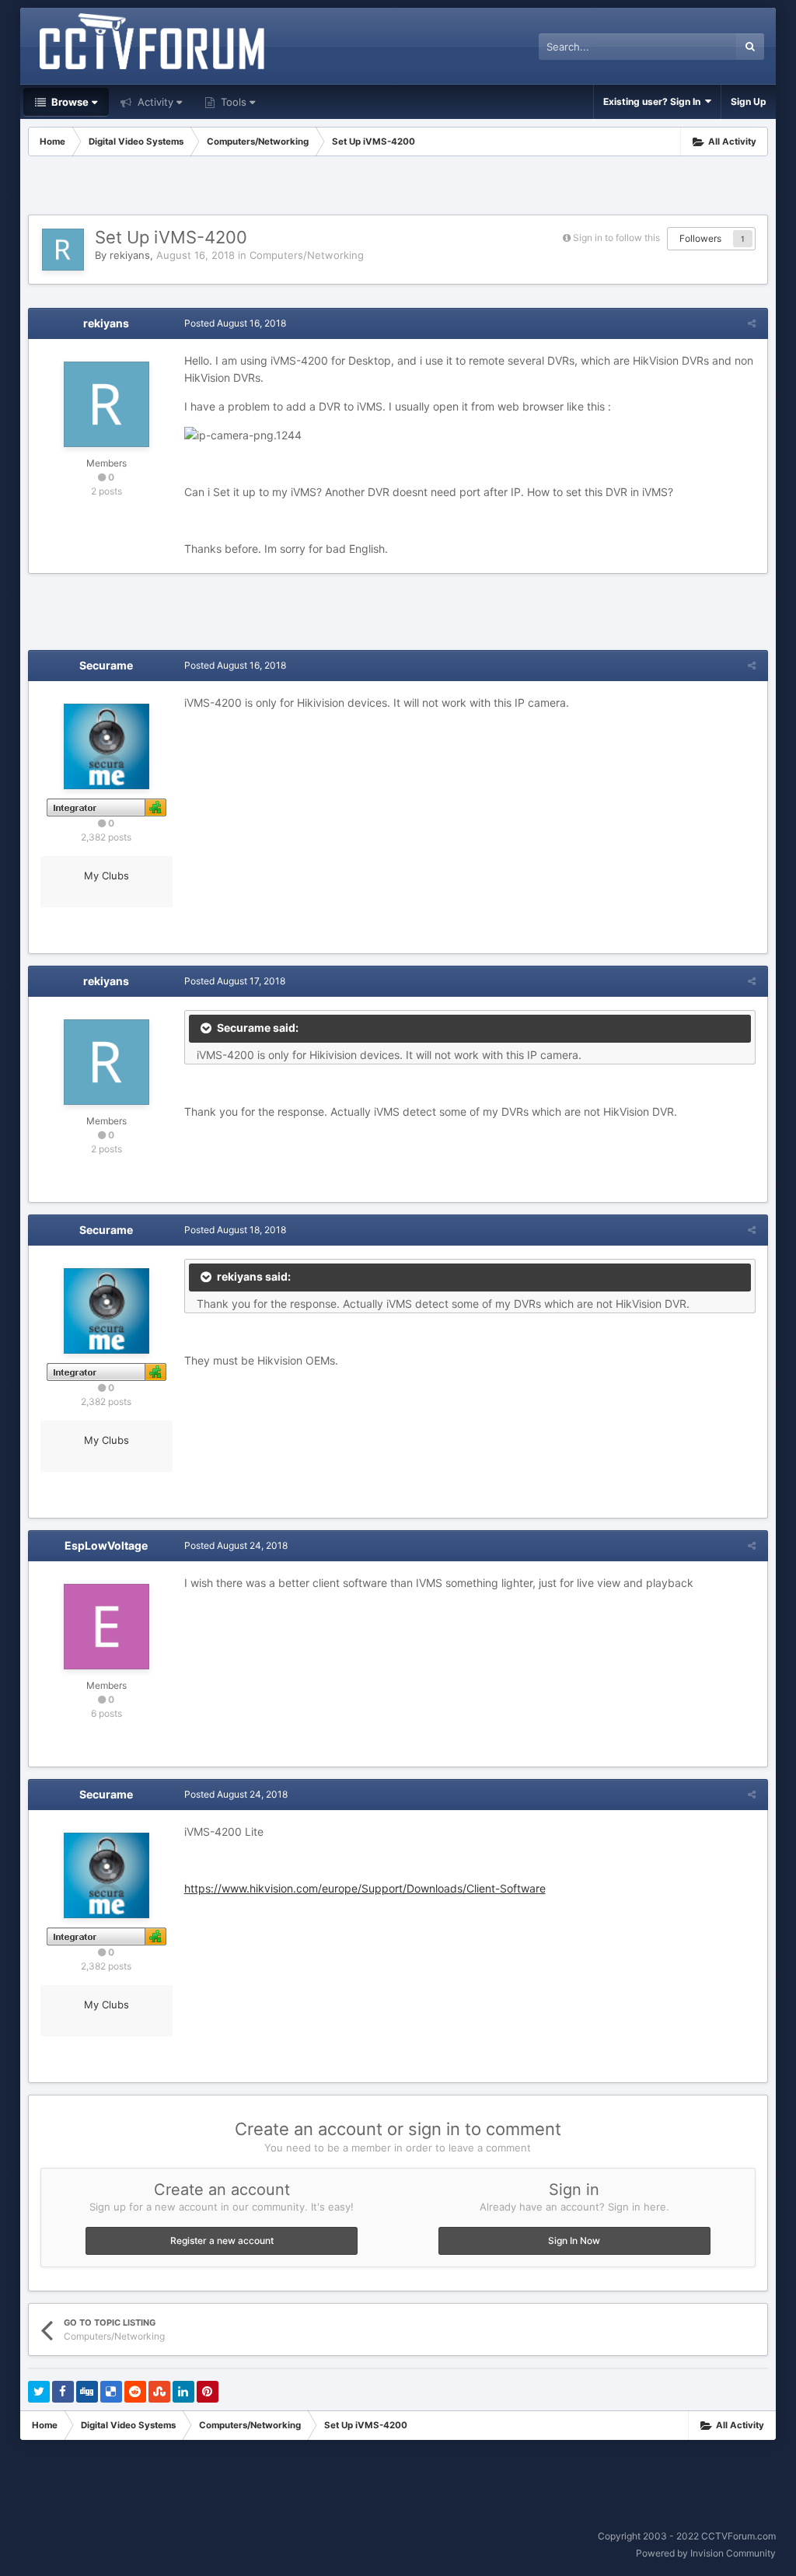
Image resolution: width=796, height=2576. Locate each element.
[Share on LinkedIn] (183, 2392)
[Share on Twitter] (39, 2392)
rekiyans (130, 255)
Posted (235, 323)
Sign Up (749, 101)
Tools (232, 102)
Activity (154, 102)
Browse (69, 102)
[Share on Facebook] (63, 2392)
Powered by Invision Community (706, 2553)
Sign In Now (574, 2240)
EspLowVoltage (106, 1545)
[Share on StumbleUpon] (159, 2392)
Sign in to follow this (616, 238)
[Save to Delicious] (111, 2392)
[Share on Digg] (87, 2392)
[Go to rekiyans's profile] (63, 250)
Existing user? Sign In (654, 101)
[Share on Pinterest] (208, 2392)
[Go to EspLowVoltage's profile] (106, 1627)
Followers (700, 238)
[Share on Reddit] (135, 2392)
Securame (106, 665)
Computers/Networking (307, 255)
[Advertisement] (398, 187)
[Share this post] (752, 323)
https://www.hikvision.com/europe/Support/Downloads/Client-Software (365, 1888)
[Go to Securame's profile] (106, 746)
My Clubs (106, 876)
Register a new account (222, 2240)
